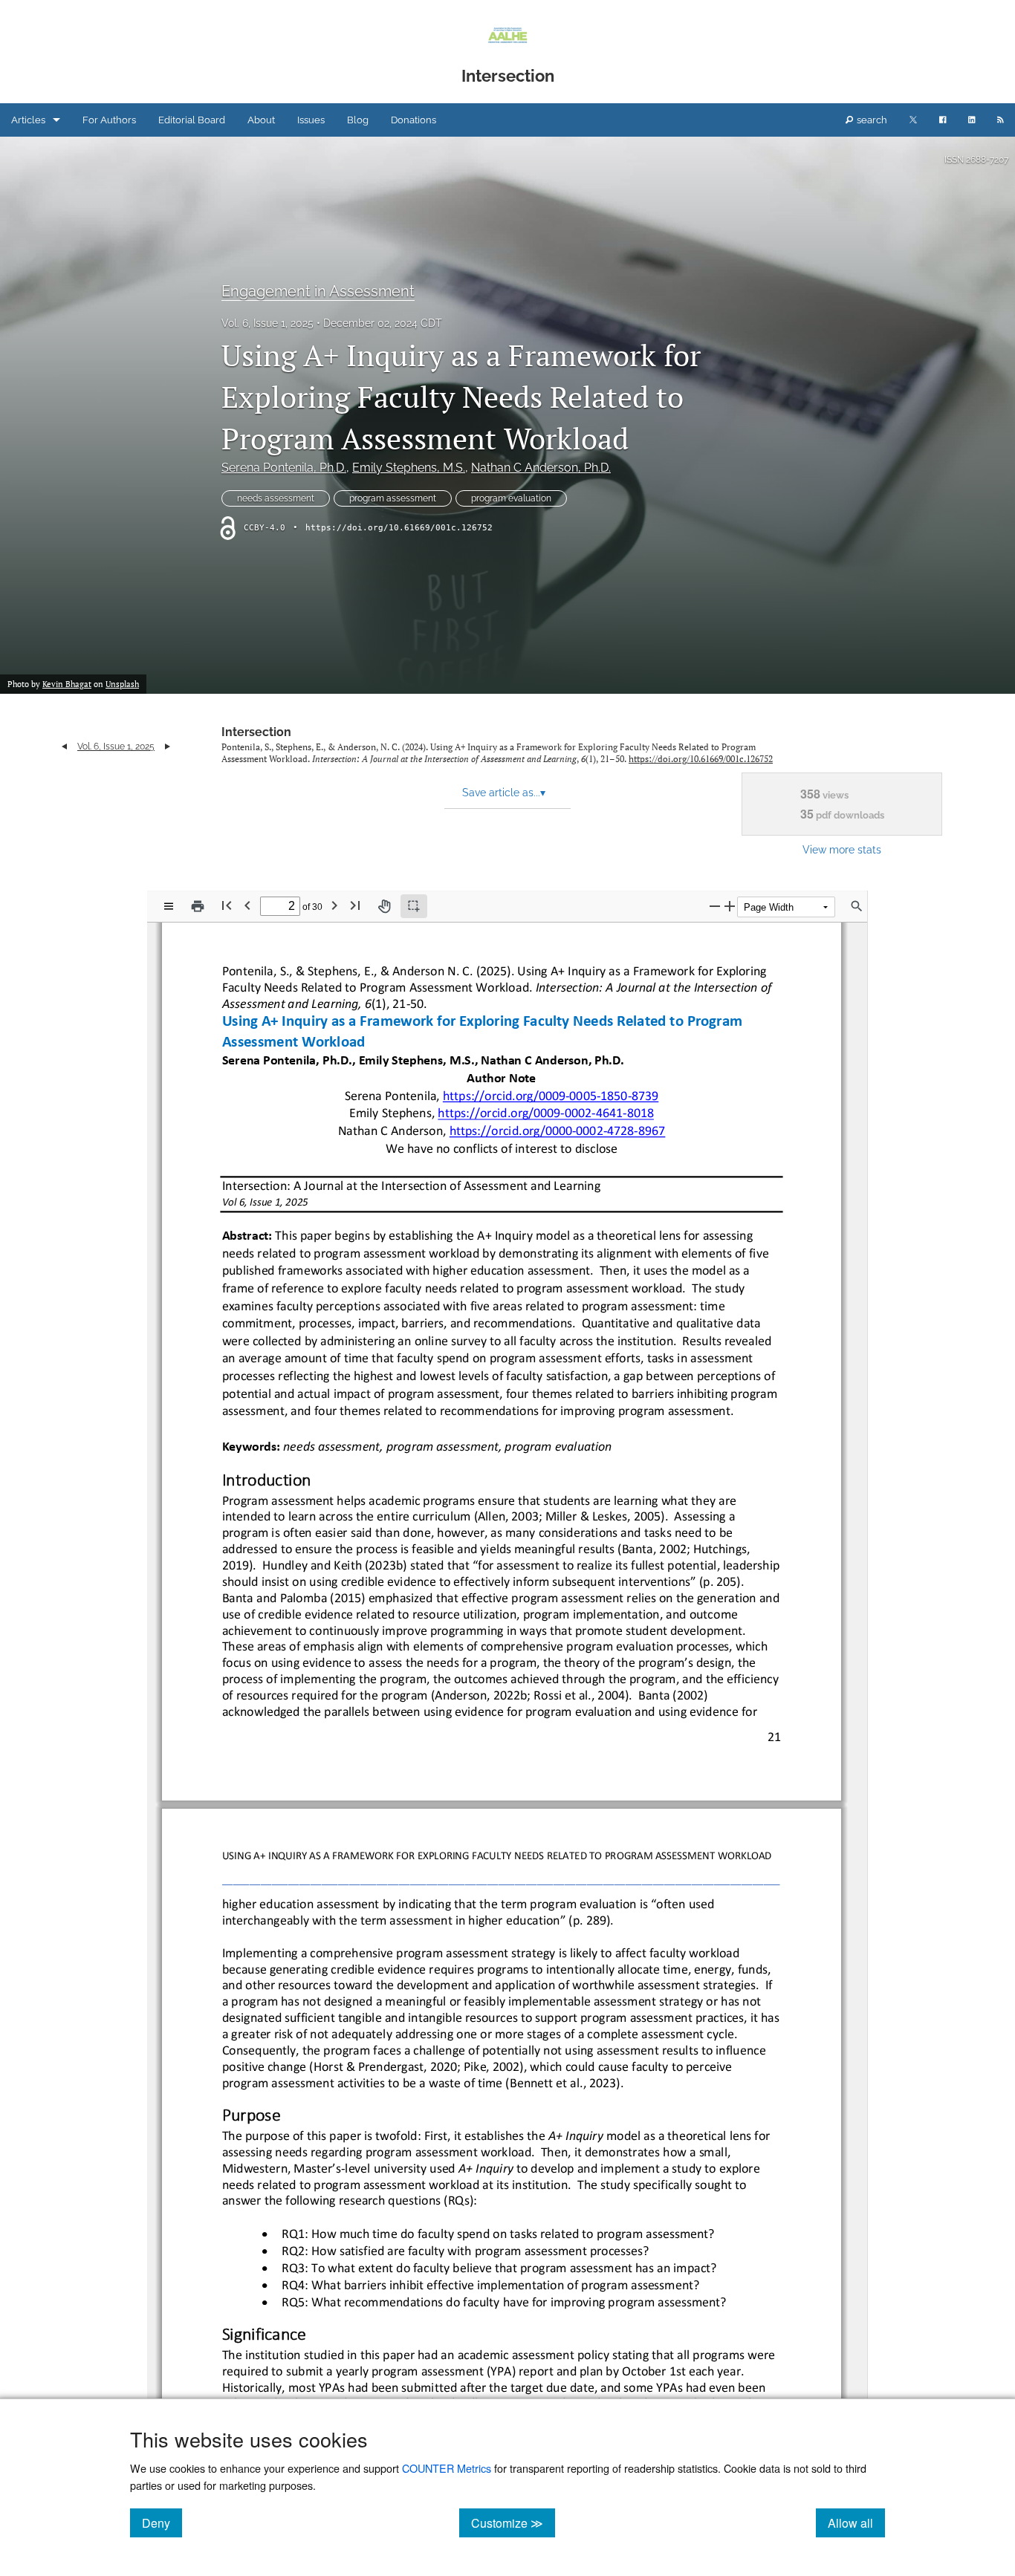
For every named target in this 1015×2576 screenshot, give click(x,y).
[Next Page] (334, 905)
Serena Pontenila (284, 468)
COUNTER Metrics (447, 2468)
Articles (28, 120)
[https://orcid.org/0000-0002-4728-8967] (557, 1131)
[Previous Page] (247, 905)
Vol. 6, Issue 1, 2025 (267, 323)
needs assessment (276, 498)
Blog (358, 120)
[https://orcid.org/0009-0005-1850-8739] (550, 1096)
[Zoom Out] (715, 906)
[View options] (169, 906)
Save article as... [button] (504, 793)
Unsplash (122, 684)
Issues (311, 120)
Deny (162, 2523)
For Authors (109, 120)
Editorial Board (192, 120)
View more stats (842, 849)
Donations (414, 120)
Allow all (856, 2523)
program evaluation (511, 498)
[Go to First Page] (227, 905)
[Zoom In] (730, 906)
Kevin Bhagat (67, 684)
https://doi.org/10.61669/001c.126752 (399, 528)
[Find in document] (857, 906)
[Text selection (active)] (414, 906)
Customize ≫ (513, 2523)
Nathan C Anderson (541, 468)
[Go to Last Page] (355, 905)
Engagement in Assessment (318, 291)
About (261, 120)
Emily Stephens (409, 468)
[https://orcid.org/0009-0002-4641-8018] (546, 1114)
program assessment (393, 498)
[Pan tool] (384, 906)
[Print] (198, 906)
